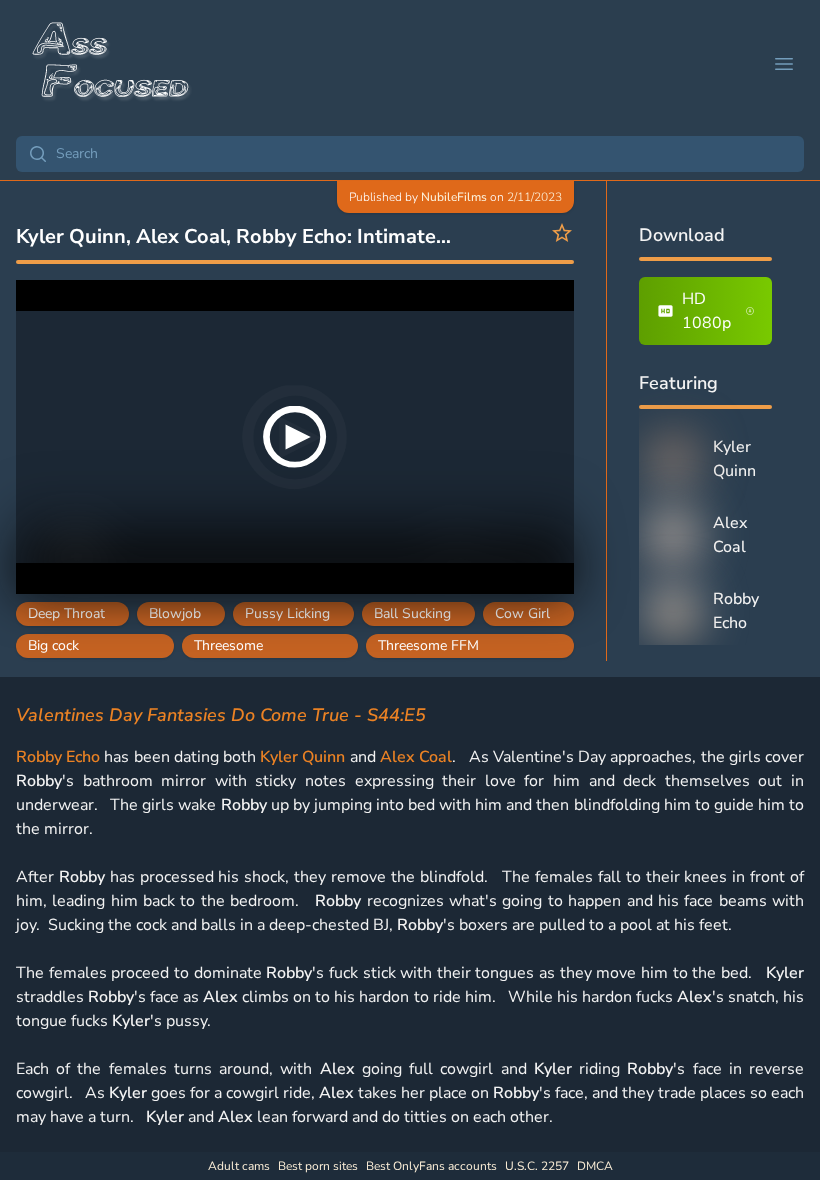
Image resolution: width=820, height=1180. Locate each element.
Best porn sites (318, 1166)
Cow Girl (522, 613)
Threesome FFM (428, 645)
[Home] (112, 64)
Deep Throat (66, 613)
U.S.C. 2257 (537, 1166)
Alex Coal (416, 757)
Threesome (228, 645)
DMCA (595, 1166)
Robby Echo (58, 757)
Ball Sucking (412, 613)
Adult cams (239, 1166)
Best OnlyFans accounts (431, 1166)
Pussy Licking (287, 613)
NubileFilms (454, 197)
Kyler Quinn (302, 757)
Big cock (53, 645)
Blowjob (175, 613)
